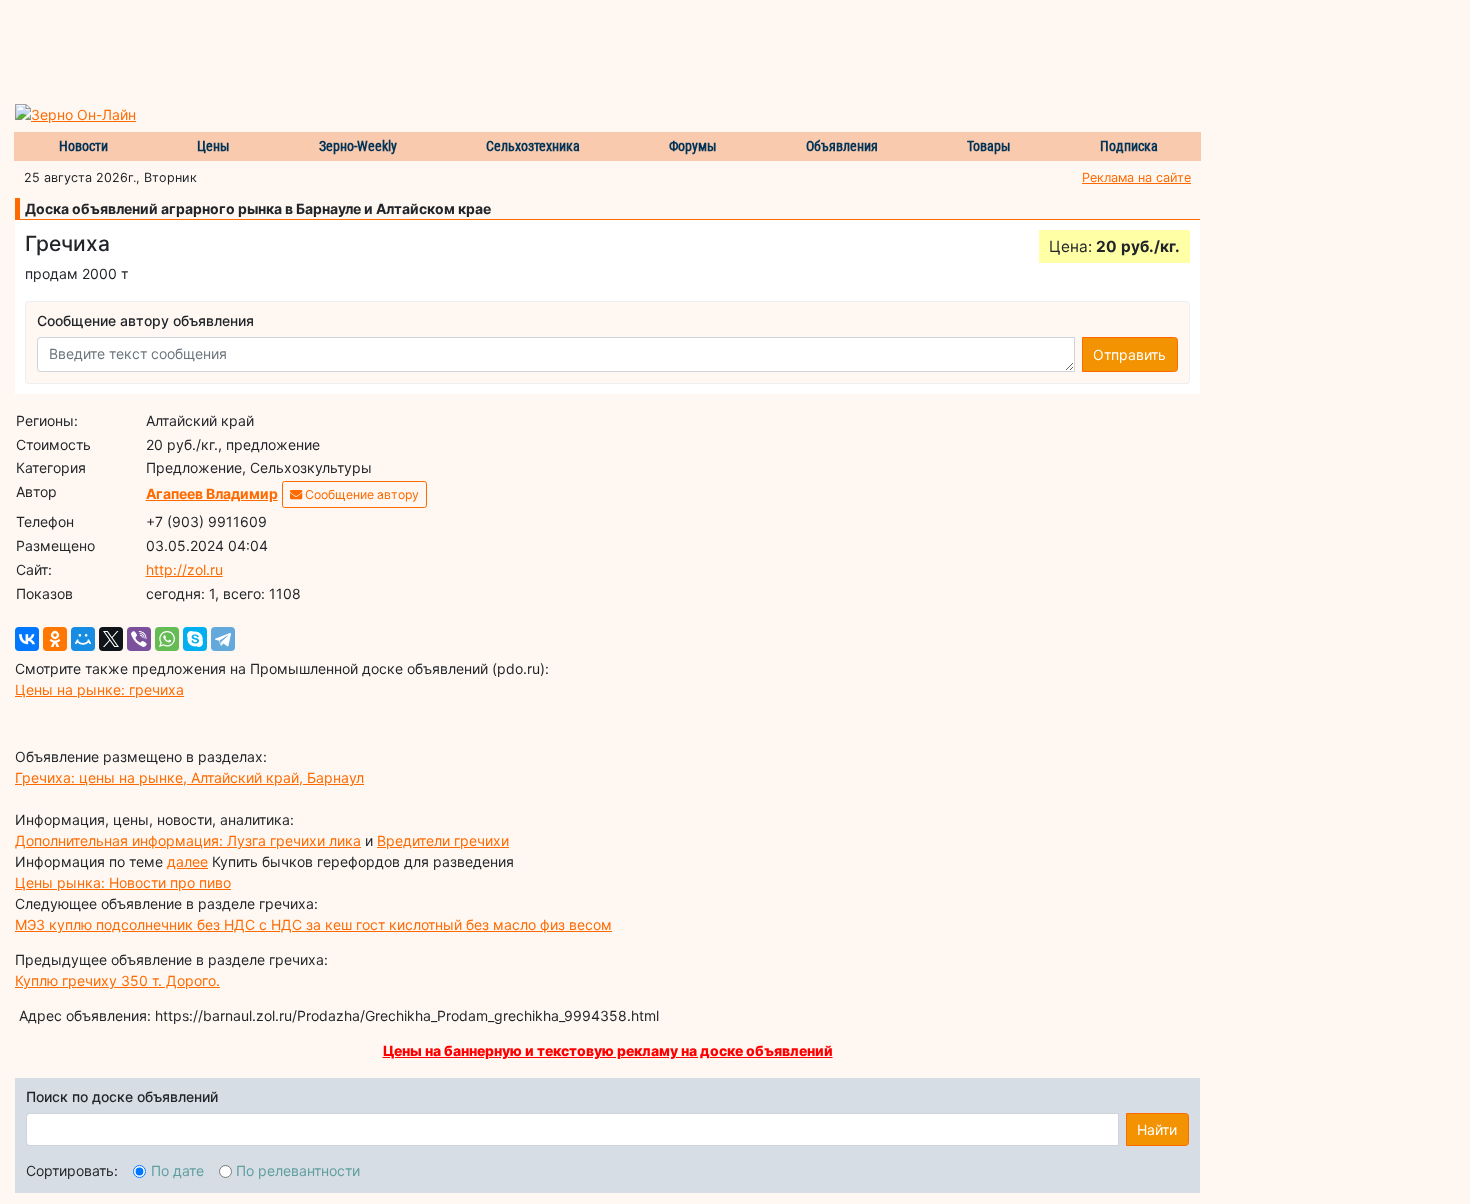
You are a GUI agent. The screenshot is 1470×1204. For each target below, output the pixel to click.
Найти (1157, 1129)
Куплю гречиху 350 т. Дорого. (117, 980)
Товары (989, 146)
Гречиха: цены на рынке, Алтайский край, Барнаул (189, 777)
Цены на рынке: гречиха (99, 689)
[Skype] (195, 639)
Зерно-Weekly (358, 146)
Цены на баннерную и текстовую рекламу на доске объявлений (608, 1050)
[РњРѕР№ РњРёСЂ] (83, 639)
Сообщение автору (360, 494)
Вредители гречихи (443, 840)
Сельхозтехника (533, 146)
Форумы (693, 146)
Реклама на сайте (1136, 177)
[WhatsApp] (167, 639)
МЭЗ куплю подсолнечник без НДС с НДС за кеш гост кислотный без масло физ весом (313, 924)
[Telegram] (223, 639)
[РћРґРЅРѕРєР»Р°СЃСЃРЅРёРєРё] (55, 639)
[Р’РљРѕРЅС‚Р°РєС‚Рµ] (27, 639)
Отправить (1129, 354)
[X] (111, 639)
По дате (177, 1170)
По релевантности (298, 1170)
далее (187, 861)
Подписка (1129, 146)
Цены (213, 146)
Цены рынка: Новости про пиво (123, 882)
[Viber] (139, 639)
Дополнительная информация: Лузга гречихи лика (188, 840)
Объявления (842, 146)
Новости (83, 146)
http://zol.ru (184, 569)
